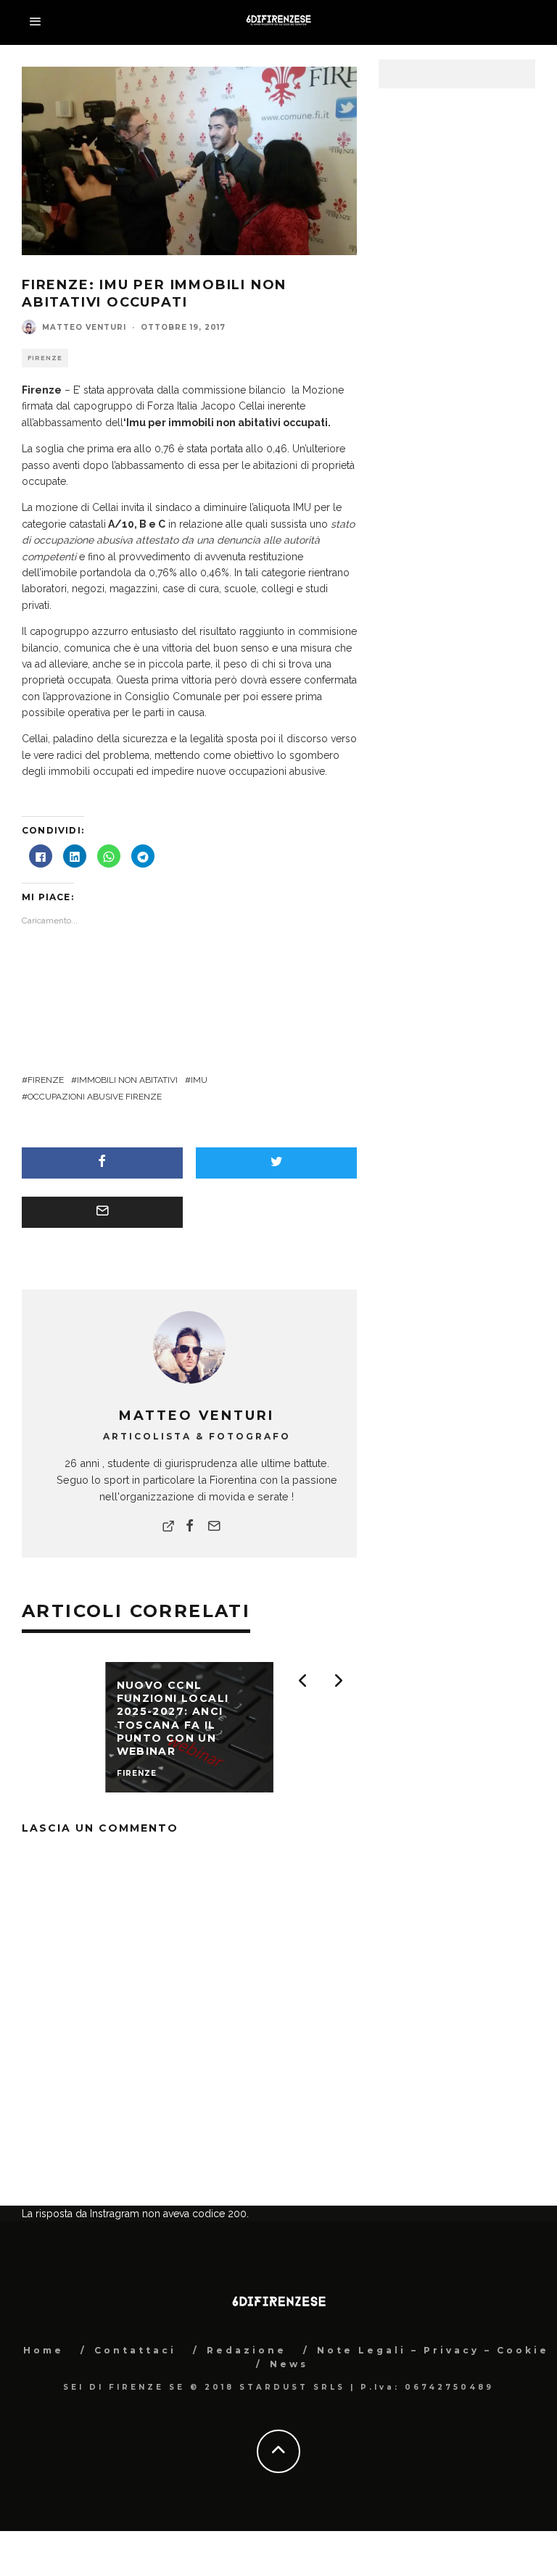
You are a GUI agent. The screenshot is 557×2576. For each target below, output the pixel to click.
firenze (46, 1080)
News (289, 2364)
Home (44, 2350)
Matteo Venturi (84, 327)
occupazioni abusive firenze (95, 1097)
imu (199, 1080)
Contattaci (135, 2350)
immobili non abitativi (127, 1080)
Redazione (247, 2350)
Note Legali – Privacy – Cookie (433, 2350)
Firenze (45, 358)
